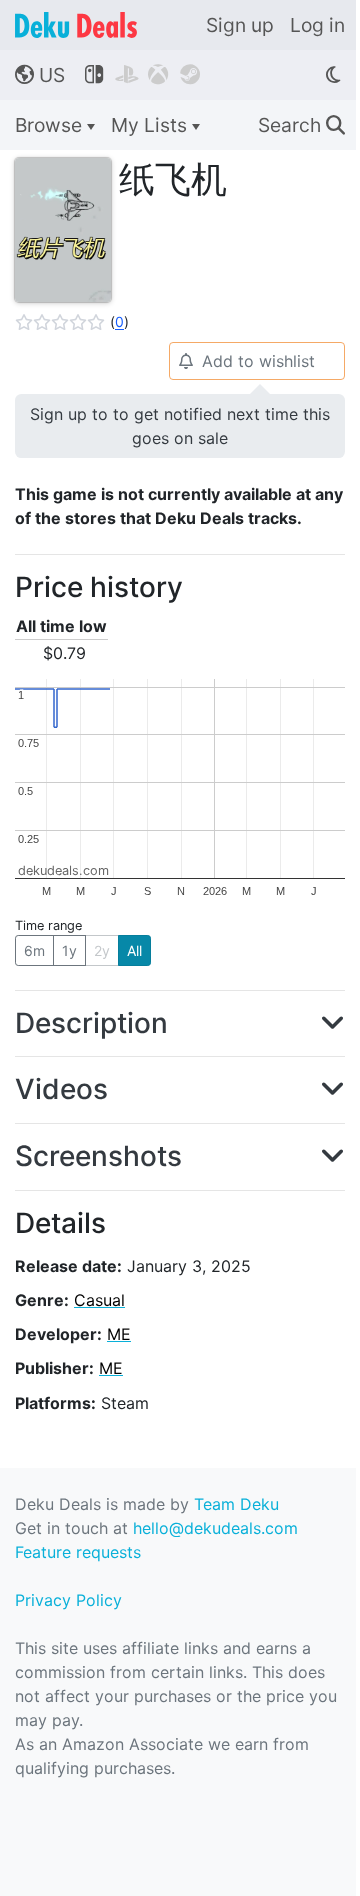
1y (69, 950)
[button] (72, 322)
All (134, 950)
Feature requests (78, 1552)
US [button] (40, 75)
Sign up (240, 25)
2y (102, 950)
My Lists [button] (151, 125)
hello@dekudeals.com (215, 1528)
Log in (317, 25)
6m (34, 950)
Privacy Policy (68, 1600)
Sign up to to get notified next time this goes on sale (180, 426)
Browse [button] (51, 125)
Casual (99, 1300)
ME (119, 1334)
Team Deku (236, 1504)
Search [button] (301, 125)
